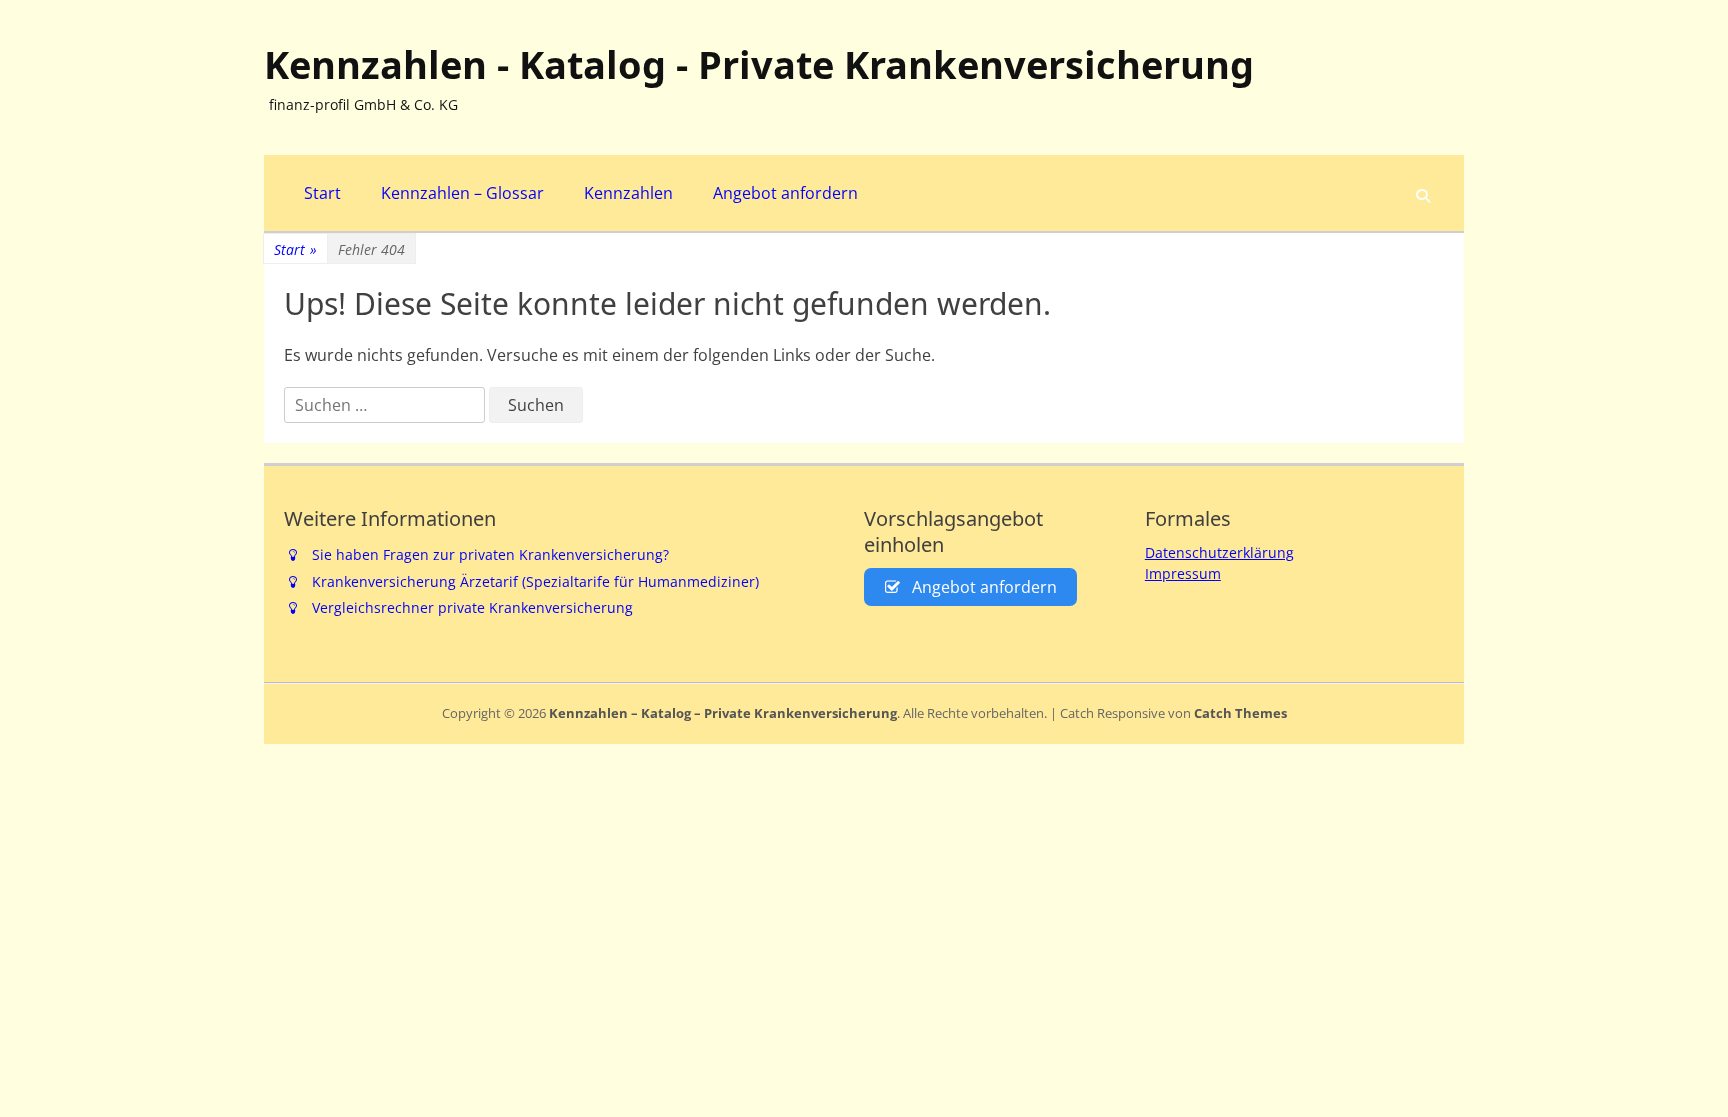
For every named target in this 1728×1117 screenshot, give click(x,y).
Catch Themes (1240, 713)
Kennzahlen (628, 193)
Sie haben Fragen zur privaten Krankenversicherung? (490, 554)
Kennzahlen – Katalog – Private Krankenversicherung (723, 713)
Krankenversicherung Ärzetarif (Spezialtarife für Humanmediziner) (535, 581)
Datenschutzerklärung (1219, 552)
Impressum (1183, 573)
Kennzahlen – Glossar (462, 193)
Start (322, 193)
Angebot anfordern (785, 193)
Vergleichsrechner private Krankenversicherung (472, 607)
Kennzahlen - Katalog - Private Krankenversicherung (759, 64)
